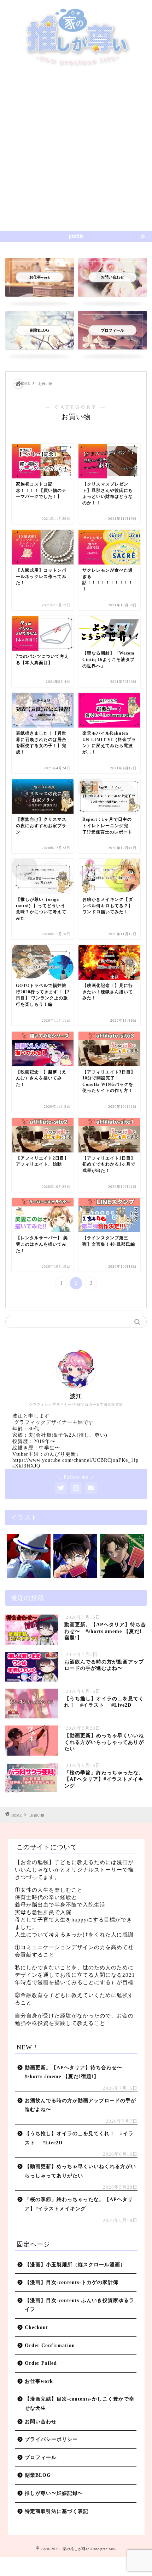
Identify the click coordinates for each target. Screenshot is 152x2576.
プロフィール (41, 2457)
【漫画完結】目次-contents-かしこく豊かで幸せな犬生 (80, 2404)
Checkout (36, 2327)
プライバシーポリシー (51, 2439)
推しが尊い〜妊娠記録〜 (54, 2493)
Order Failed (41, 2363)
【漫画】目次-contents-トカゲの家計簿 (72, 2282)
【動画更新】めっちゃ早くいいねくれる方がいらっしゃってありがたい (80, 2171)
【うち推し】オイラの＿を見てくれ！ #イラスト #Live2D (79, 2138)
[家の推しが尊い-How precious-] (76, 66)
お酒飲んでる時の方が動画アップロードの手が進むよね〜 (80, 2105)
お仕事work (39, 2381)
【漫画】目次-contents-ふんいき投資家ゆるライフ (80, 2305)
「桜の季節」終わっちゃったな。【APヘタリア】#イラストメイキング (79, 2204)
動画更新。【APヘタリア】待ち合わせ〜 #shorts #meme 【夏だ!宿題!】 (76, 2072)
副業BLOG (38, 2475)
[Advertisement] (76, 151)
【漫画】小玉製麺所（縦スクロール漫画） (75, 2265)
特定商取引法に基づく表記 (57, 2511)
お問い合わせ (41, 2422)
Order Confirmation (50, 2345)
